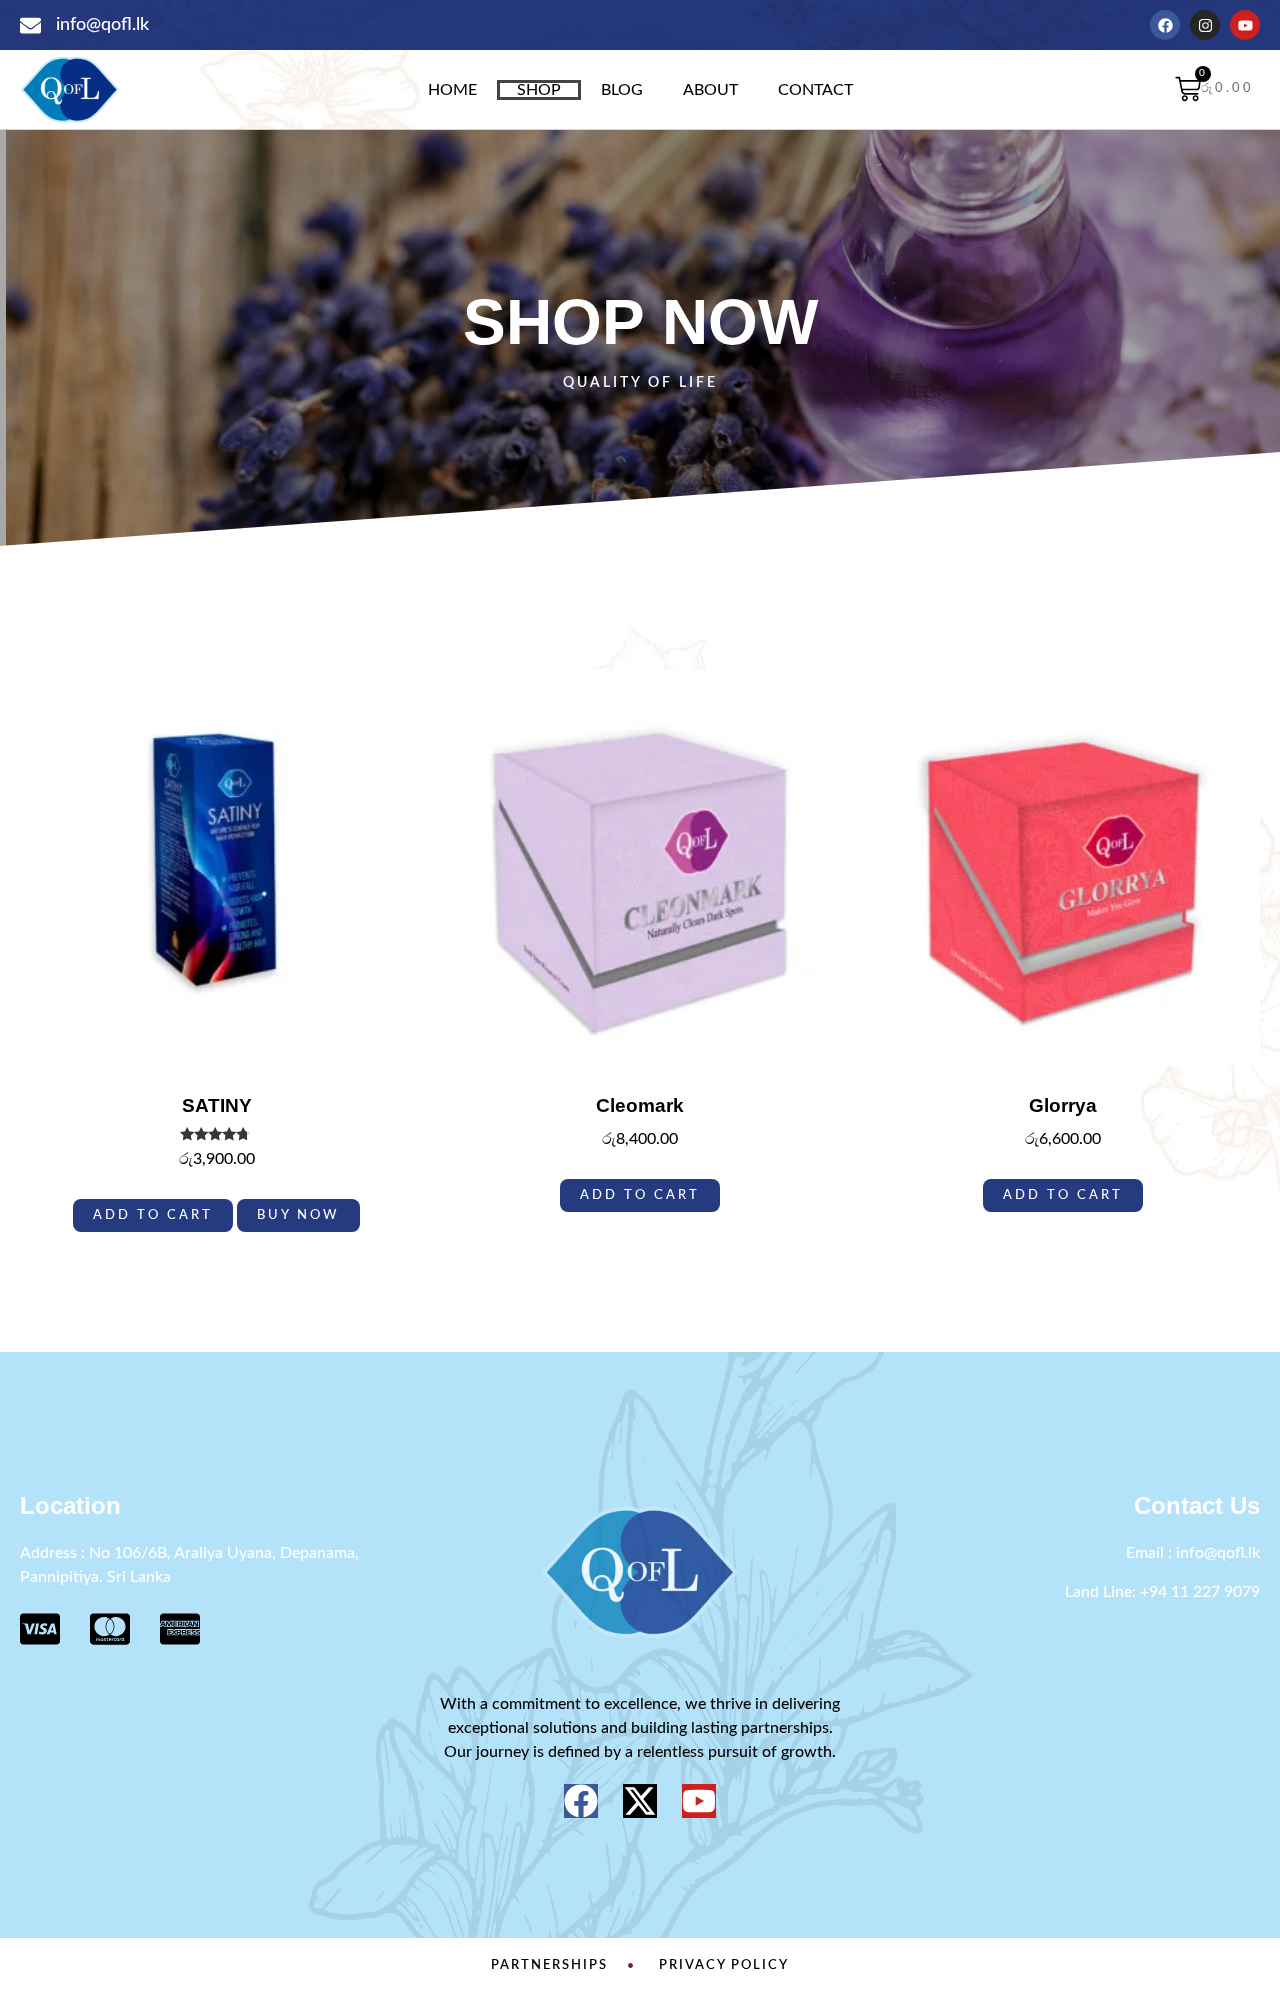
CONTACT (815, 90)
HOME (452, 90)
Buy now (298, 1215)
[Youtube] (1245, 25)
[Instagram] (1205, 25)
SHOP (539, 90)
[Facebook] (1165, 25)
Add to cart (153, 1215)
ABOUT (710, 90)
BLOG (622, 90)
